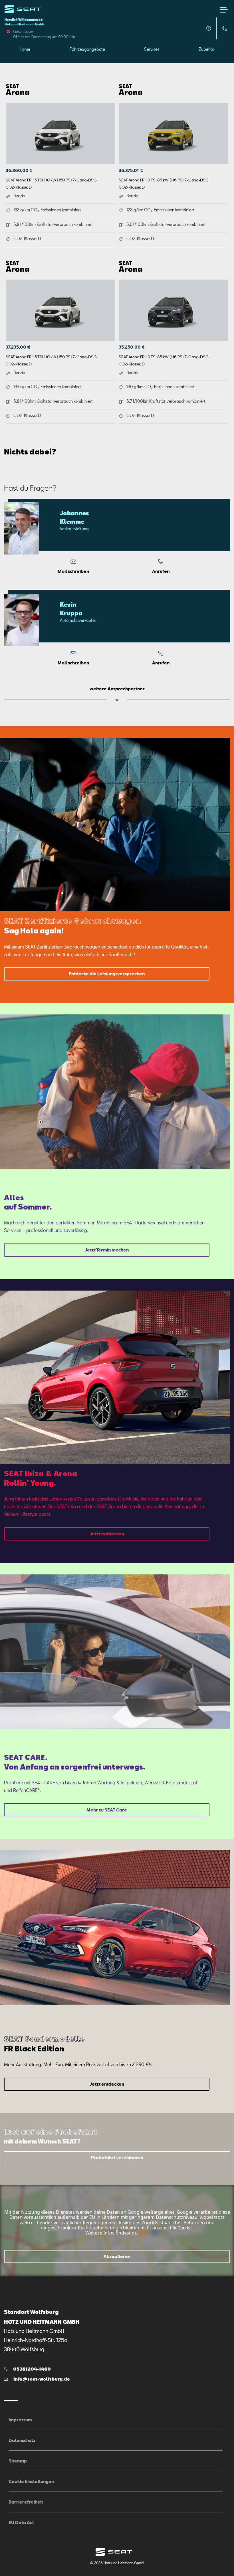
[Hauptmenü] (224, 10)
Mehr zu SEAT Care (107, 1810)
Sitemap (18, 2461)
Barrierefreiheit (26, 2502)
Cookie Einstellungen (31, 2481)
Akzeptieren (117, 2256)
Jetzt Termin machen (107, 1250)
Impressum (20, 2420)
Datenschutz (22, 2440)
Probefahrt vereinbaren (117, 2158)
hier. (143, 2233)
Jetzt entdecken (107, 1534)
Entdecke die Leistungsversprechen (107, 974)
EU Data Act (21, 2522)
